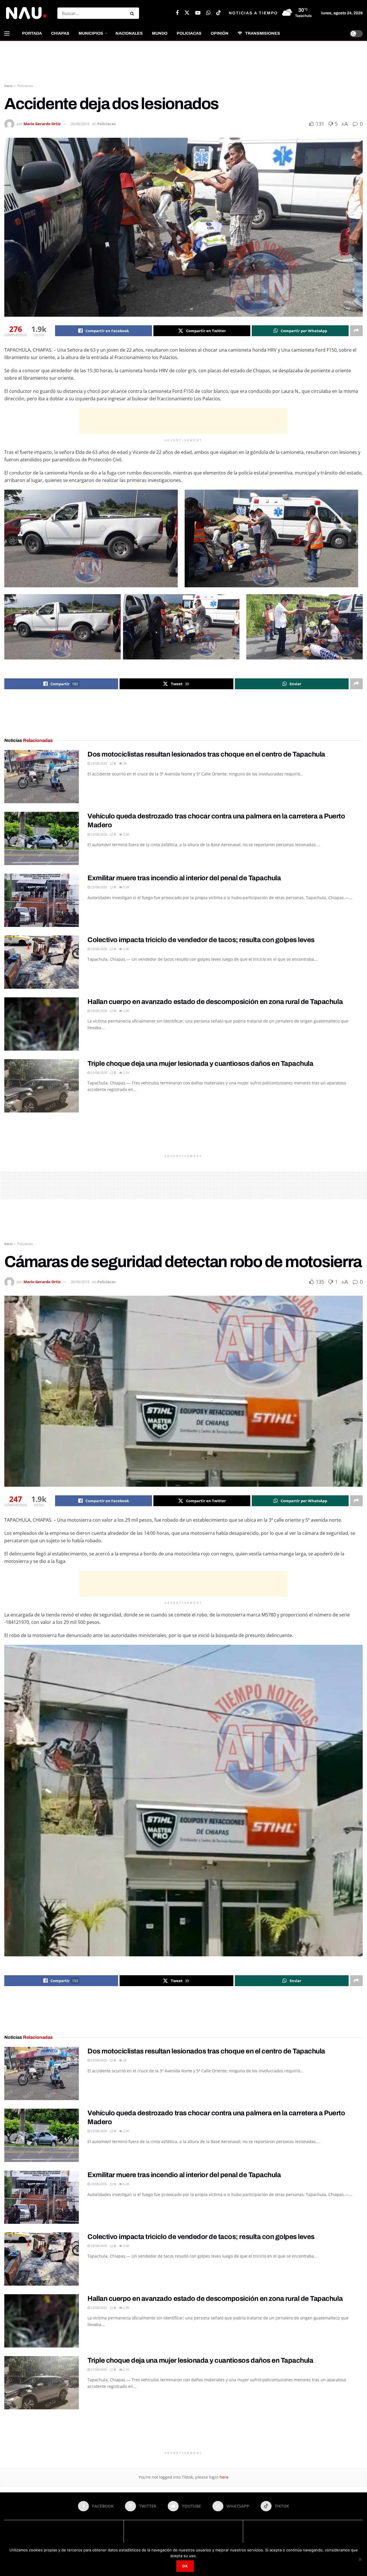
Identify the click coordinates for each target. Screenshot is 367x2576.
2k (124, 763)
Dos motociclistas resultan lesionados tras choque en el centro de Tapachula (206, 754)
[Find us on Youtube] (198, 13)
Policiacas (189, 33)
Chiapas (60, 33)
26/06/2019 (80, 124)
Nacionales (129, 33)
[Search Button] (133, 13)
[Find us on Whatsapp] (208, 13)
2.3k (126, 834)
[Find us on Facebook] (177, 13)
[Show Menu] (7, 34)
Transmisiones (263, 33)
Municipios (91, 33)
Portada (32, 33)
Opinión (220, 33)
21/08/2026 (98, 1073)
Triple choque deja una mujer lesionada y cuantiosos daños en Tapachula (200, 1064)
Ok (185, 2566)
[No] (360, 2559)
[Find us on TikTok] (218, 13)
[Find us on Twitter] (187, 13)
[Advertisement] (183, 62)
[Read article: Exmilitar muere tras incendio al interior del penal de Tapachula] (42, 900)
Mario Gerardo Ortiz (42, 124)
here (223, 2477)
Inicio (8, 86)
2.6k (126, 949)
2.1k (126, 1073)
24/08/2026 (98, 763)
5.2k (126, 887)
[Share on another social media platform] (356, 331)
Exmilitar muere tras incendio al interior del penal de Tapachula (184, 878)
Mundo (160, 33)
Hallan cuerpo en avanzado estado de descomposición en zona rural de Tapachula (215, 1002)
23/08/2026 (98, 834)
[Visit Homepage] (26, 13)
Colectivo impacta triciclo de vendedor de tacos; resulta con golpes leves (201, 940)
